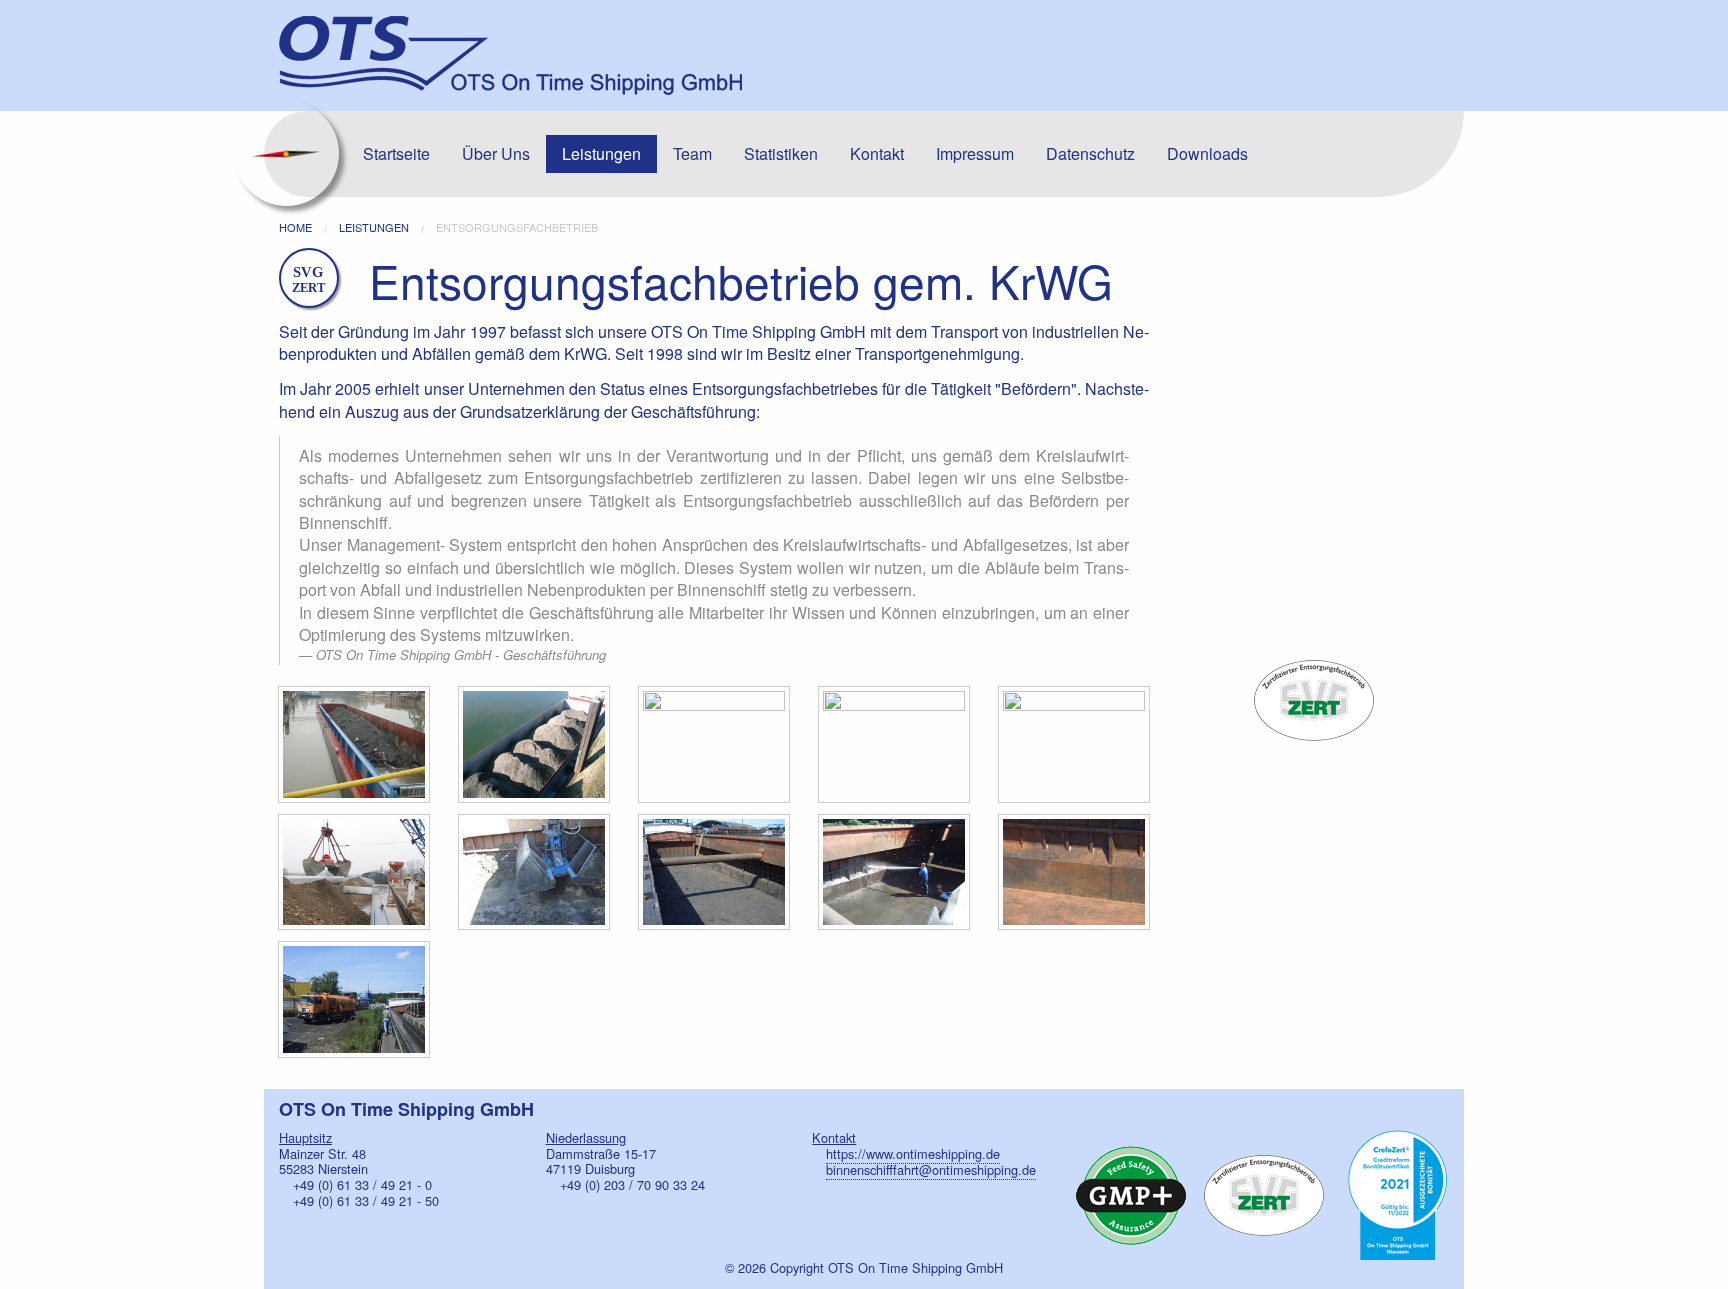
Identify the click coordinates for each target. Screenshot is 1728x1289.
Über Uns (496, 153)
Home (295, 227)
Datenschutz (1090, 153)
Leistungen (601, 153)
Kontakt (877, 153)
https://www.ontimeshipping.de (913, 1153)
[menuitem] (396, 154)
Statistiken (781, 153)
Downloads (1207, 153)
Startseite (396, 153)
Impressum (975, 153)
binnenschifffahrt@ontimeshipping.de (931, 1169)
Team (692, 153)
